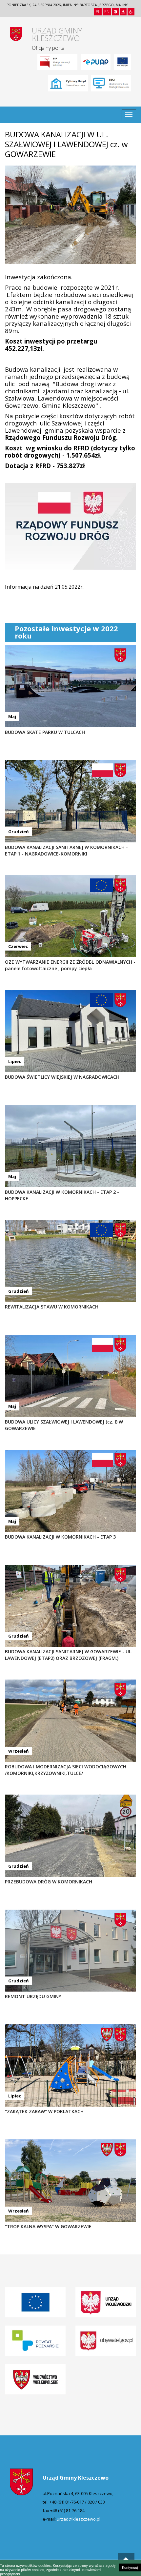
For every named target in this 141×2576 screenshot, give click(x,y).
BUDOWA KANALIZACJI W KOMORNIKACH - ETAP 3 (60, 1537)
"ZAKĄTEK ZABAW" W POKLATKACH (44, 2111)
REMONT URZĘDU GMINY (33, 1996)
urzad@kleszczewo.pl (79, 2519)
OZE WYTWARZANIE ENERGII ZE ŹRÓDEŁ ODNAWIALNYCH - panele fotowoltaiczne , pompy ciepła (70, 965)
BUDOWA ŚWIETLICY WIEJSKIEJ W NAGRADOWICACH (62, 1077)
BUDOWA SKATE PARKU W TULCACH (45, 732)
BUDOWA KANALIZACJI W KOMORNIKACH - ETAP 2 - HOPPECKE (62, 1195)
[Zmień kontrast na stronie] (115, 12)
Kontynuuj (130, 2567)
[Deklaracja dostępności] (131, 12)
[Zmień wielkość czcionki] (123, 12)
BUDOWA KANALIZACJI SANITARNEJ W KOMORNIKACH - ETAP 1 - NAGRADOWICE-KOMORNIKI (66, 850)
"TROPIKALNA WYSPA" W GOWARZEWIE (48, 2226)
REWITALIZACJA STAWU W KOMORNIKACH (52, 1307)
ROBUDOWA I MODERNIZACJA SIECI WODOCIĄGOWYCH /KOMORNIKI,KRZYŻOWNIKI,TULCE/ (66, 1770)
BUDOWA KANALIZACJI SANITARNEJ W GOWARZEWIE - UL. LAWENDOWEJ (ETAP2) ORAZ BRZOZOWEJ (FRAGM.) (69, 1655)
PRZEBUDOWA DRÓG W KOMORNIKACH (49, 1882)
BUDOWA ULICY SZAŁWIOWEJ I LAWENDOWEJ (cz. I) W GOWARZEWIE (64, 1425)
